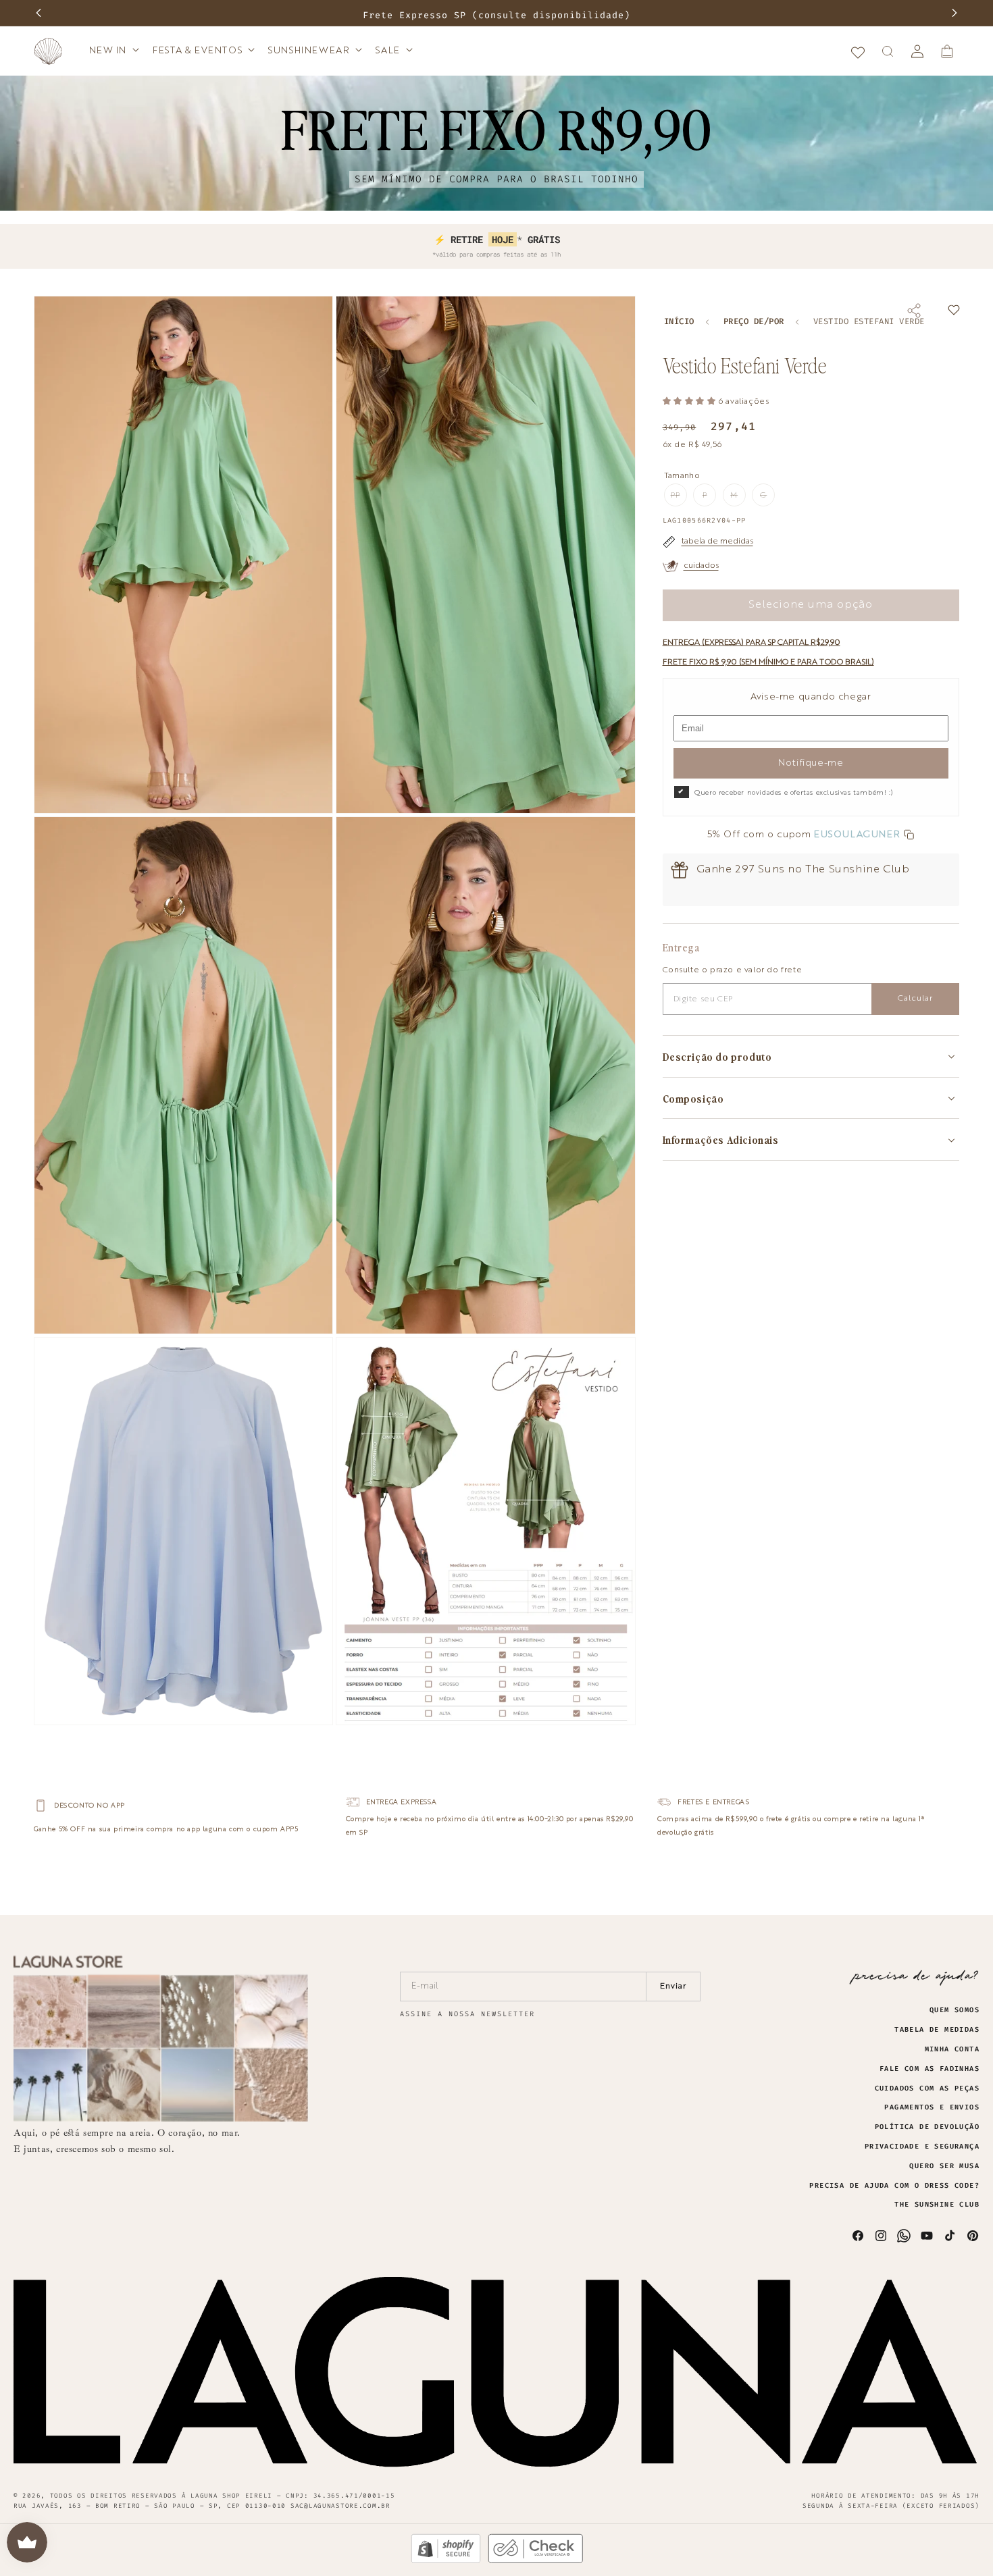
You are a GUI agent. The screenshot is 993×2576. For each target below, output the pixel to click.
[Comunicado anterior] (39, 13)
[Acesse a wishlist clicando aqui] (858, 51)
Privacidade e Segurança (922, 2147)
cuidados (701, 566)
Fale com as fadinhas (930, 2069)
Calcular (915, 999)
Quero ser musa (944, 2166)
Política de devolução (927, 2127)
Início (679, 322)
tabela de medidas (717, 542)
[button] (113, 51)
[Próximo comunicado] (954, 13)
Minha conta (952, 2049)
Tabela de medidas (937, 2030)
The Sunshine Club (937, 2205)
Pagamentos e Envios (932, 2107)
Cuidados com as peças (927, 2088)
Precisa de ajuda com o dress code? (894, 2186)
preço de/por (754, 322)
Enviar (673, 1987)
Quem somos (954, 2010)
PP (679, 499)
